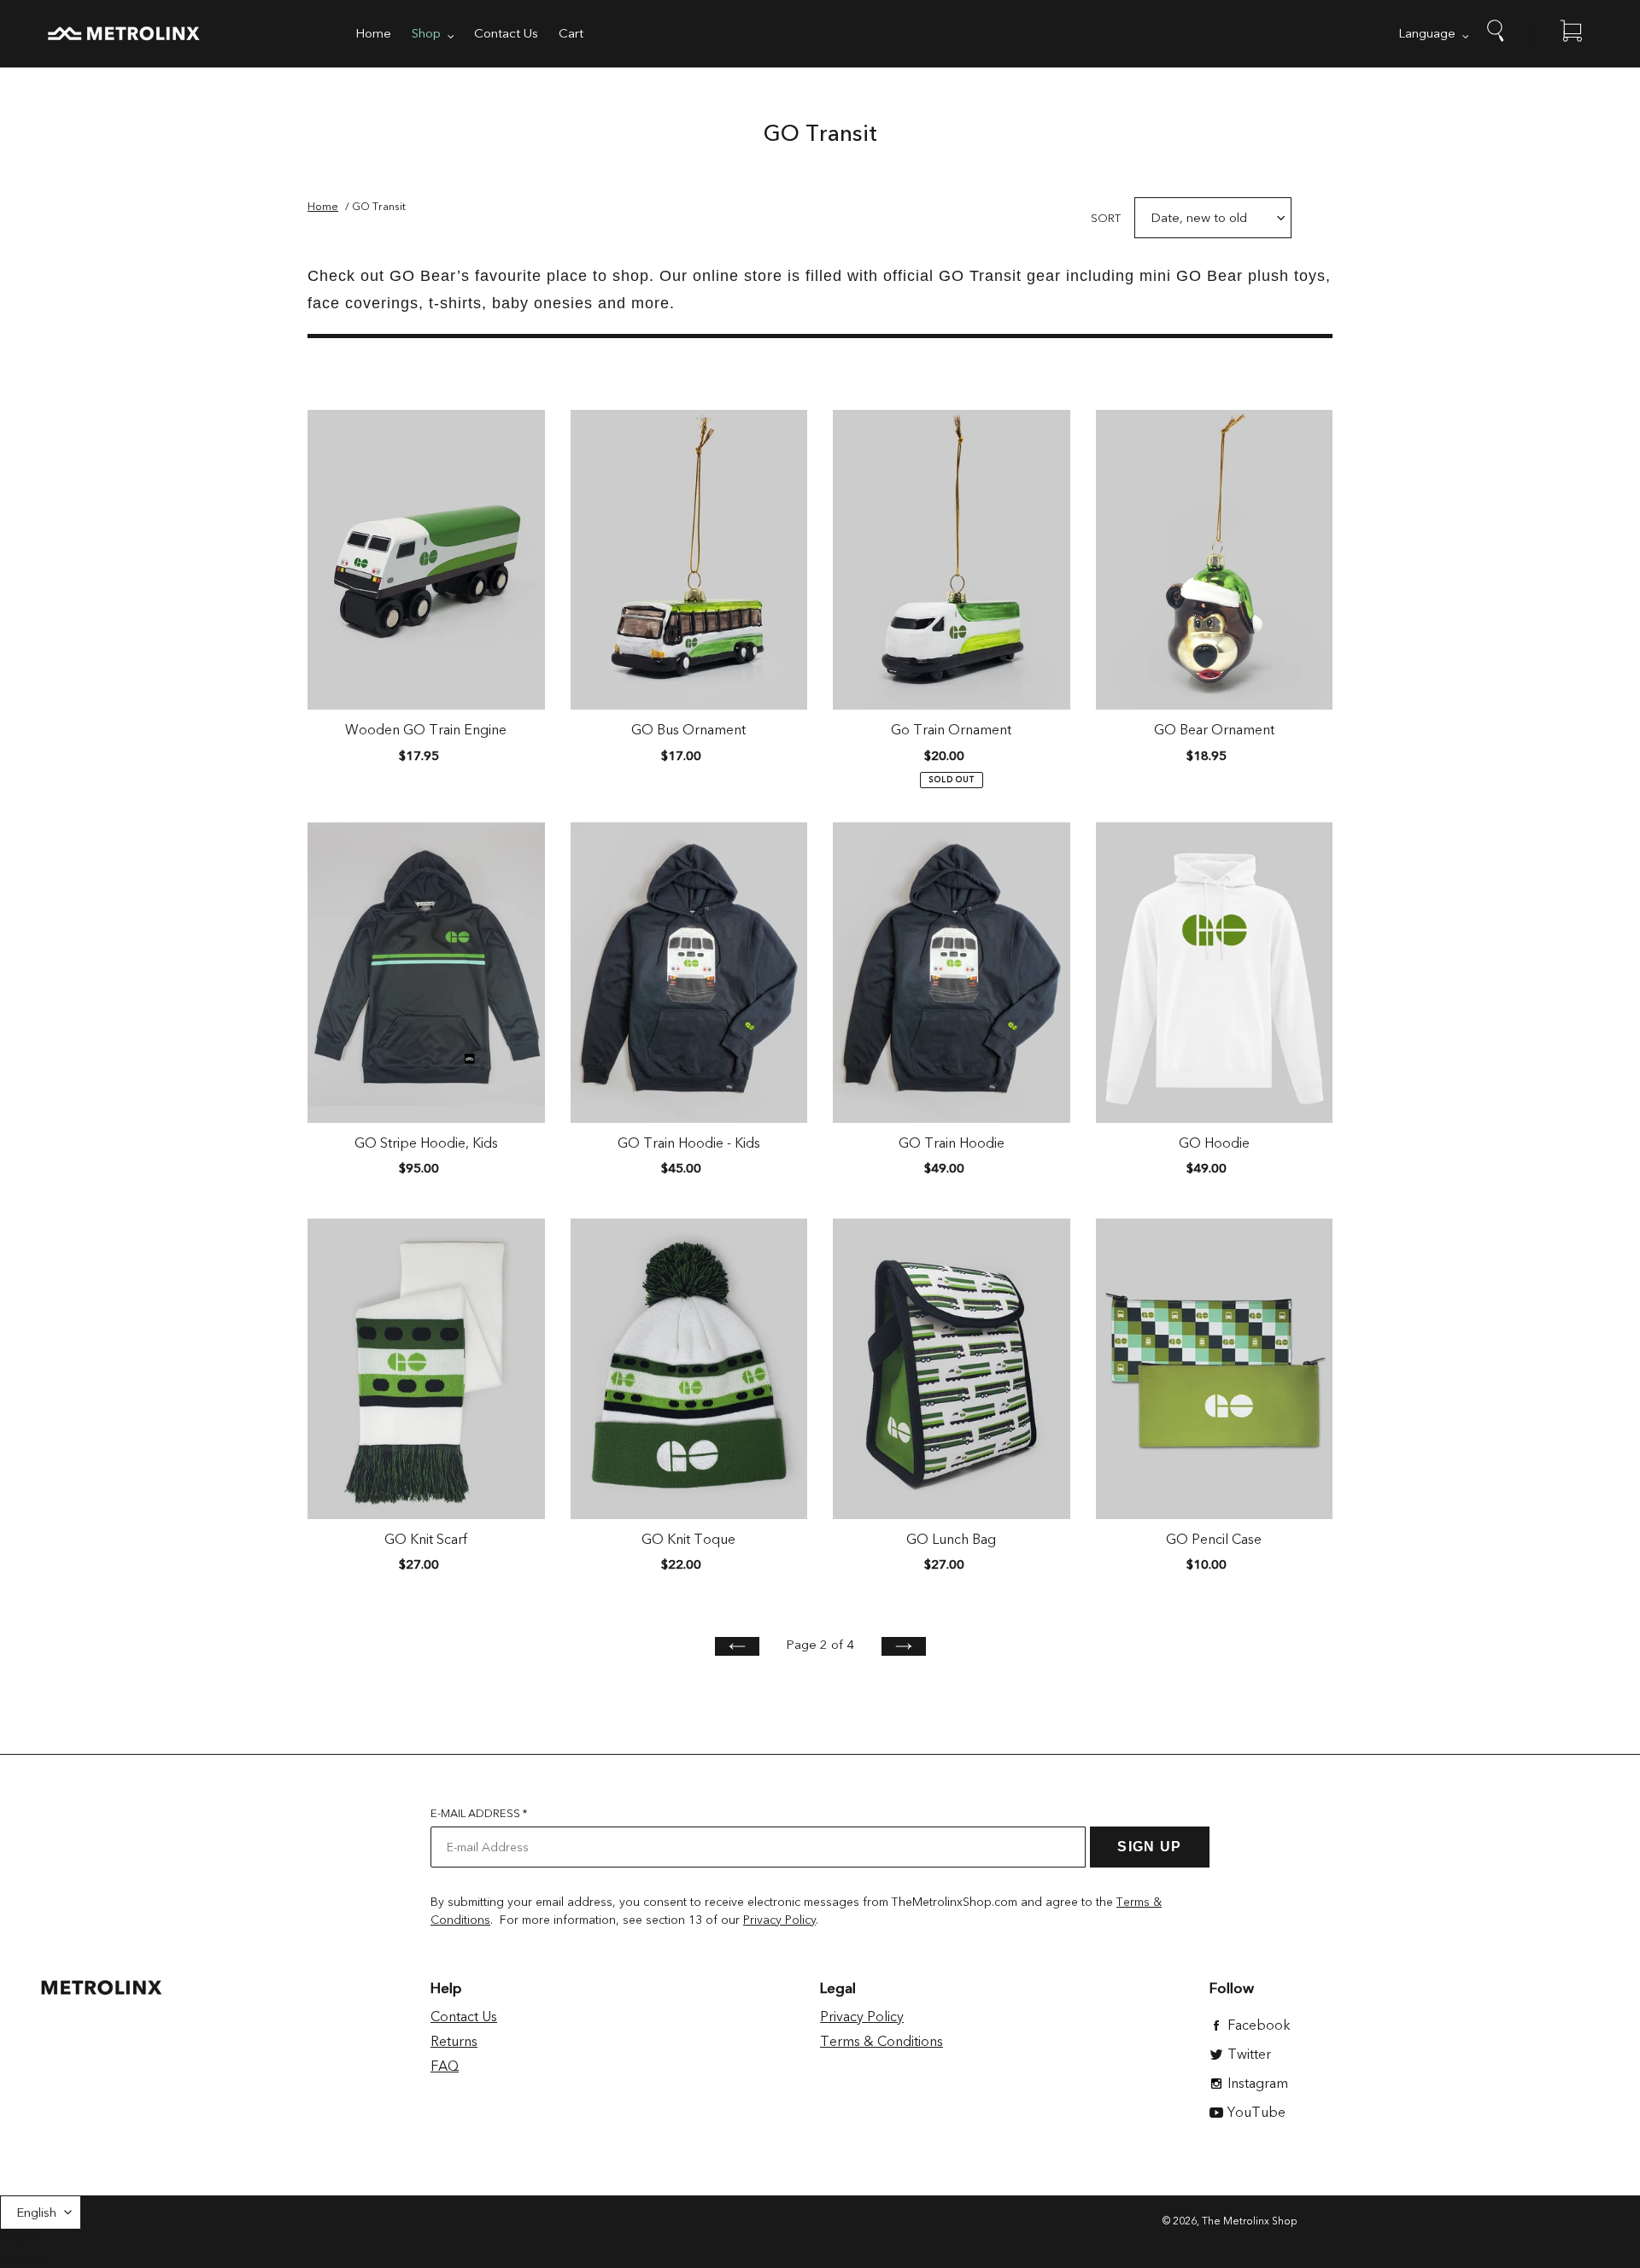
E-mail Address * (479, 1814)
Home (323, 207)
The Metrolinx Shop (1250, 2221)
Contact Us (464, 2017)
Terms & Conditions (881, 2042)
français (22, 2258)
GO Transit (379, 207)
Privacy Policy (779, 1920)
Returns (454, 2042)
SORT (1106, 219)
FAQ (445, 2066)
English (36, 2212)
